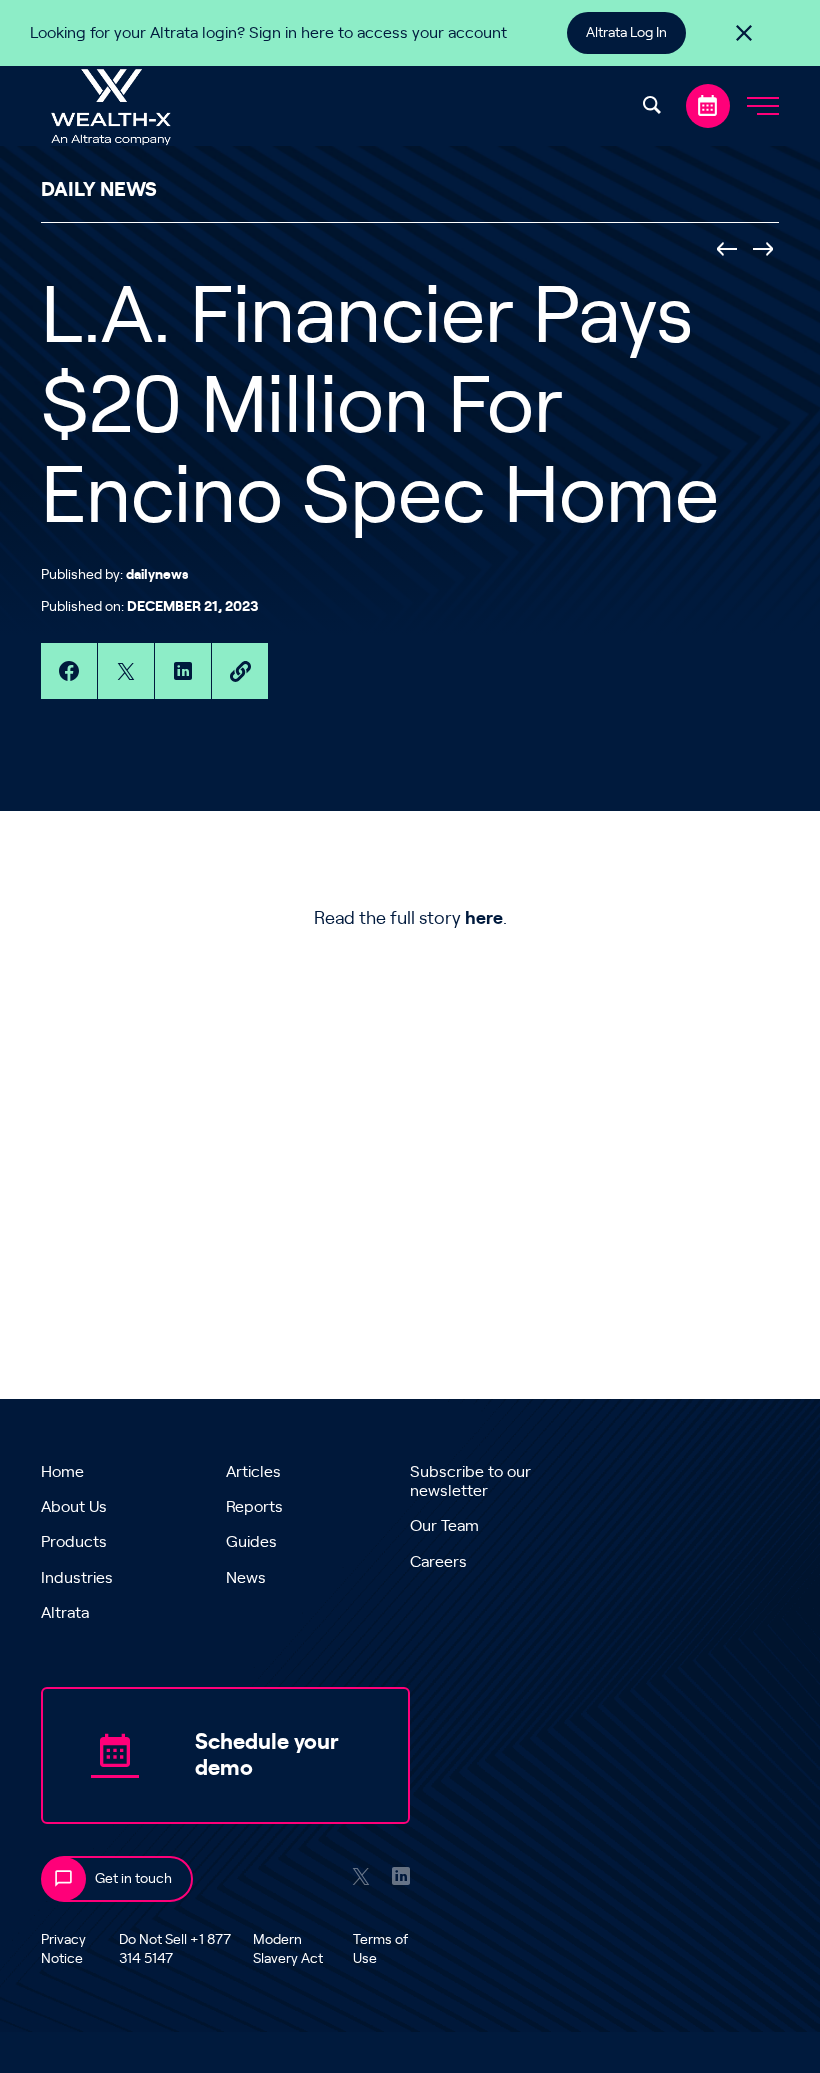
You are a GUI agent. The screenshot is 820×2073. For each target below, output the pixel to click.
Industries (77, 1578)
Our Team (444, 1526)
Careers (438, 1562)
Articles (253, 1472)
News (246, 1578)
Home (62, 1472)
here (484, 919)
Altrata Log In (626, 33)
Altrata (65, 1613)
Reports (254, 1507)
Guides (251, 1542)
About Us (74, 1507)
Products (74, 1542)
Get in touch (133, 1879)
